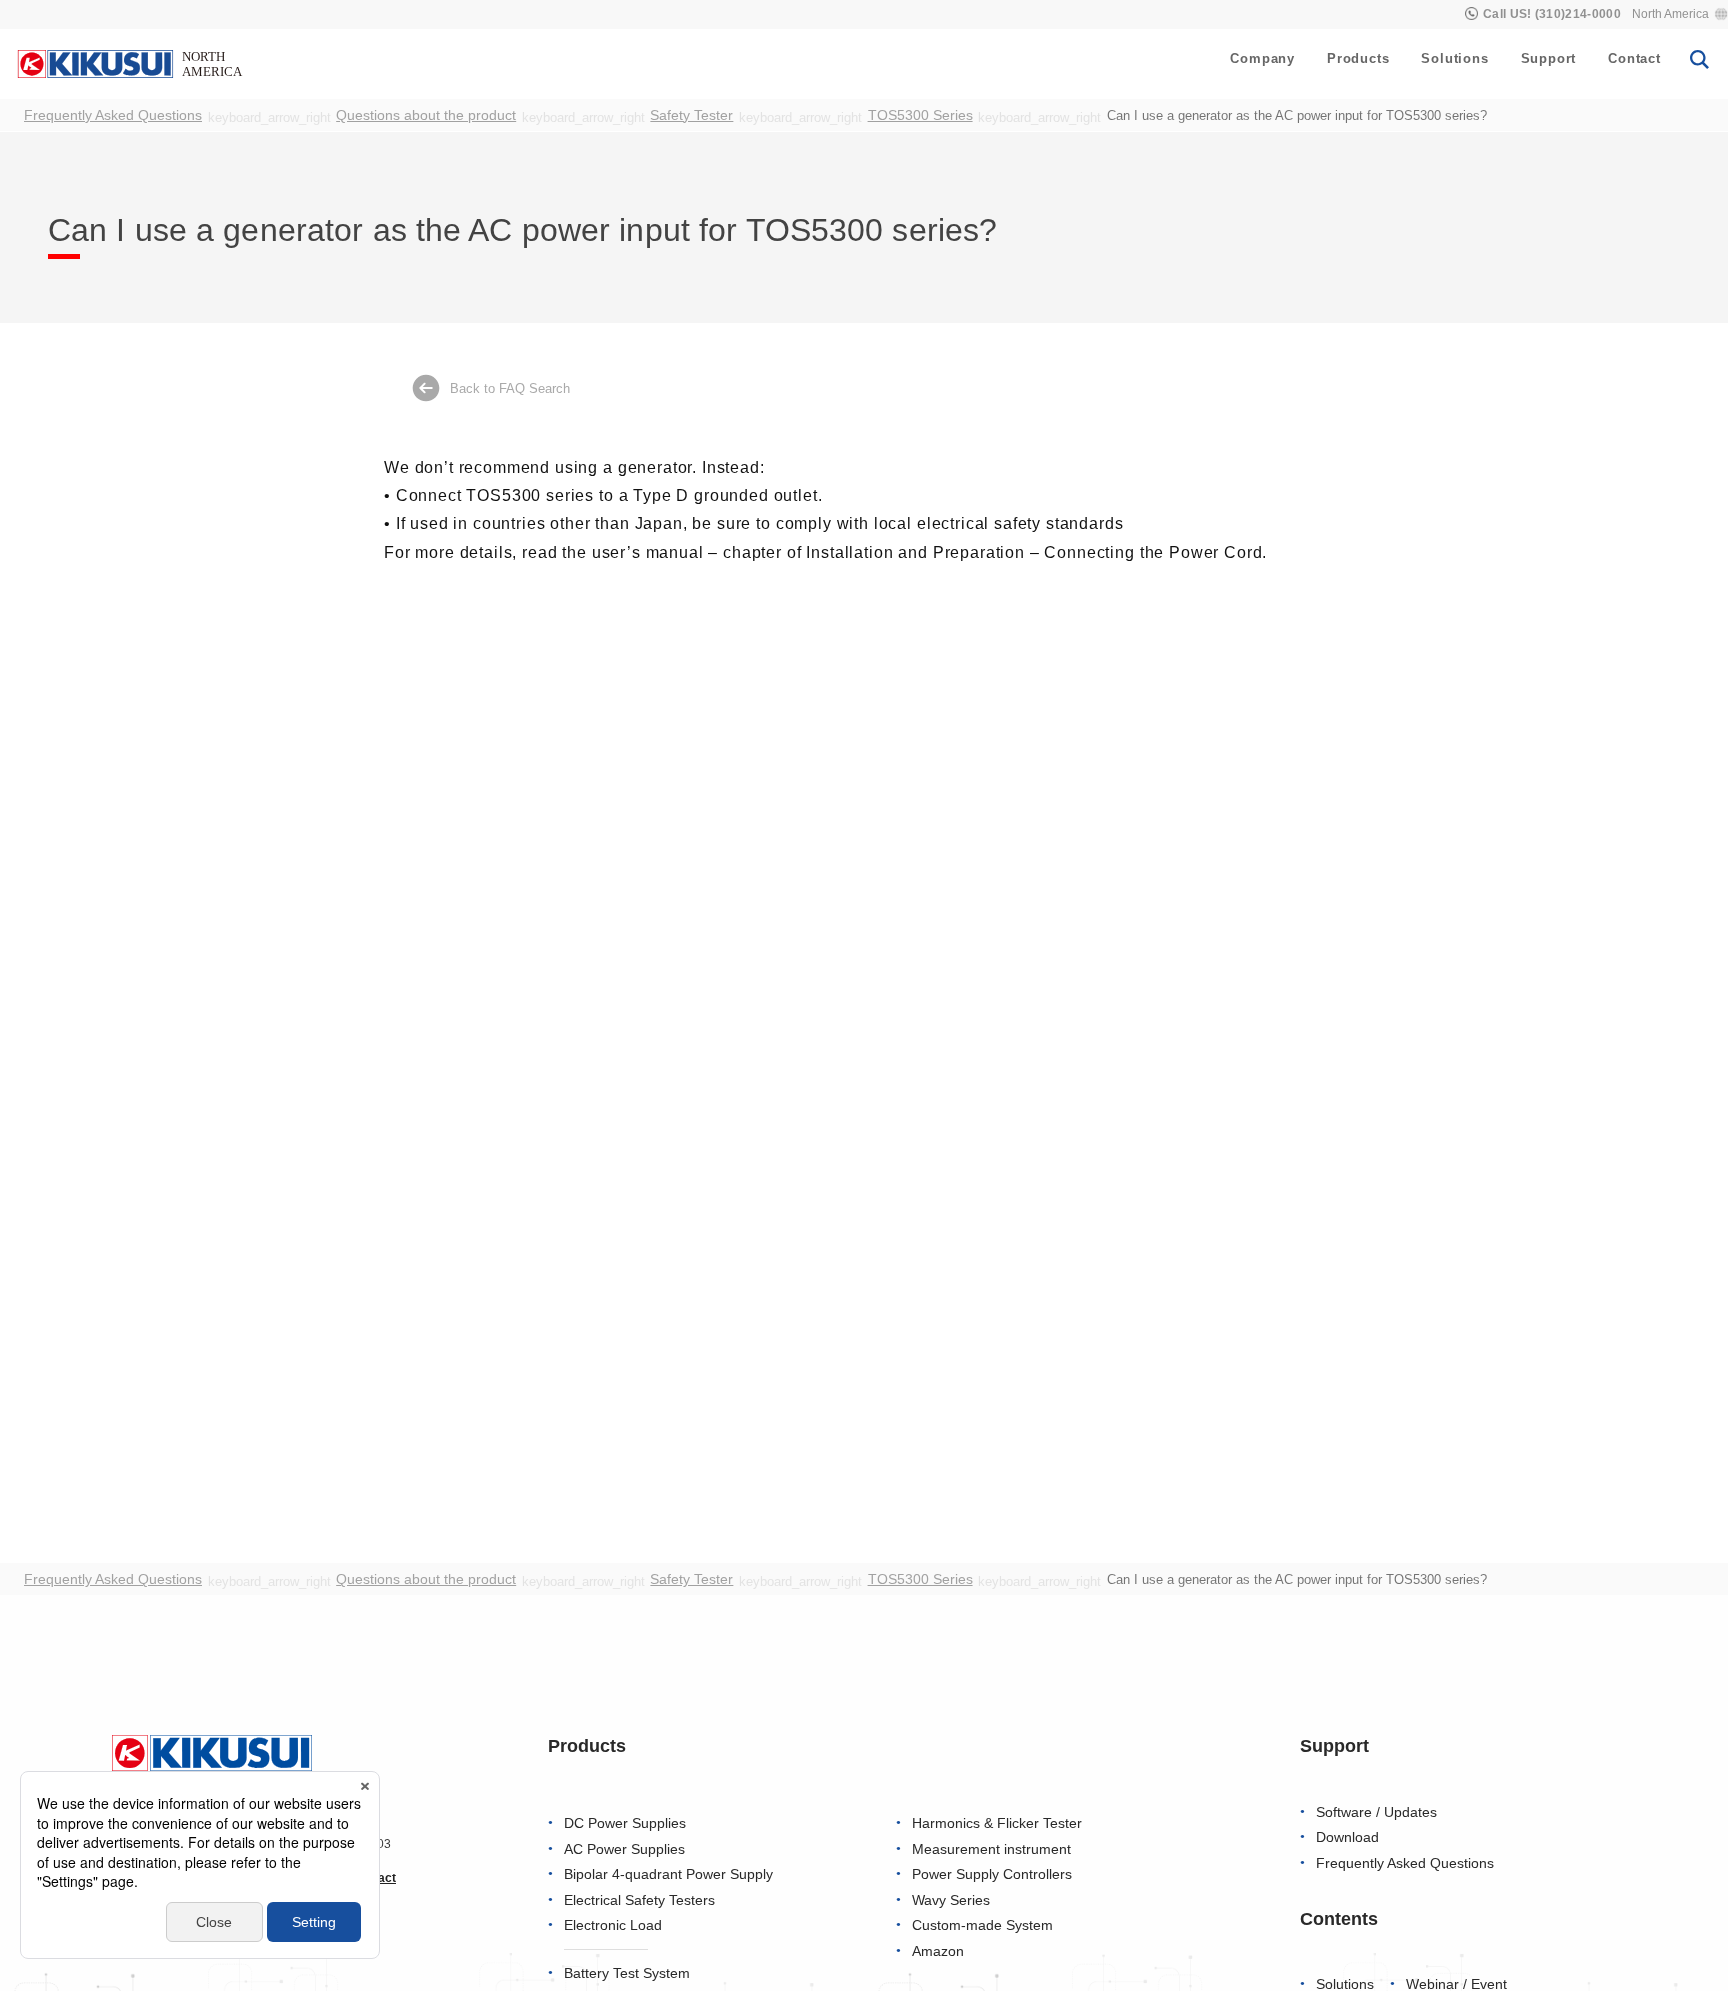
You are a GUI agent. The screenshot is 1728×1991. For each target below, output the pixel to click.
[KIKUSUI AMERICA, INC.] (132, 63)
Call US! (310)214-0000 (1552, 14)
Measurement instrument (991, 1849)
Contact (1634, 58)
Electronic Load (613, 1925)
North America (1670, 14)
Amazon (938, 1951)
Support (1549, 58)
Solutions (1454, 58)
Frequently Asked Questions (1405, 1863)
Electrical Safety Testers (639, 1900)
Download (1347, 1837)
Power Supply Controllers (992, 1874)
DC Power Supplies (625, 1823)
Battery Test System (627, 1973)
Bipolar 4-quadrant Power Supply (668, 1874)
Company (1262, 58)
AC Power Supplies (624, 1849)
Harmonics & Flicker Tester (997, 1823)
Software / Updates (1376, 1812)
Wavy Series (951, 1900)
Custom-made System (982, 1925)
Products (1358, 58)
